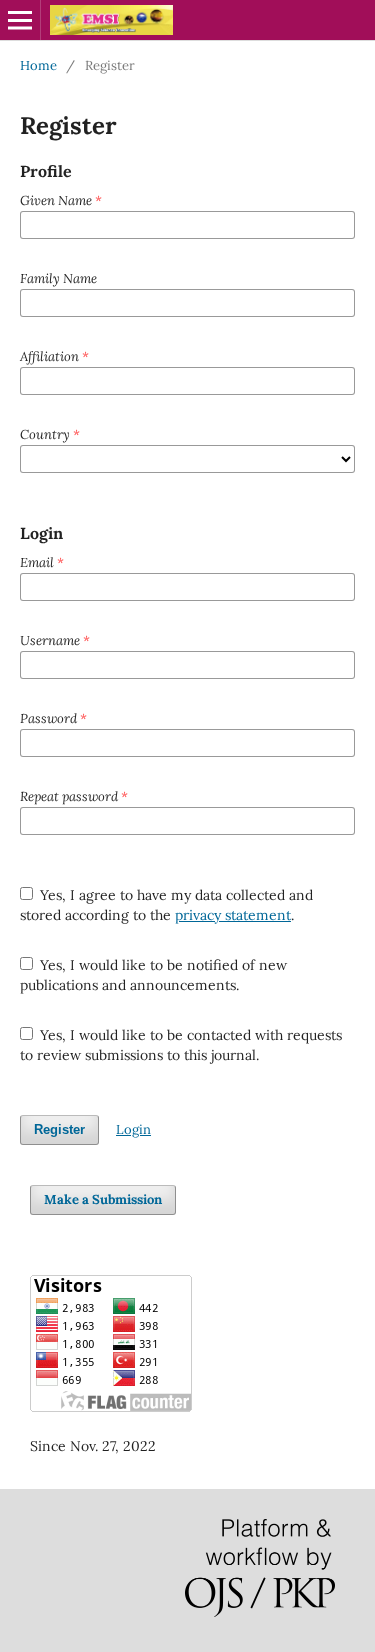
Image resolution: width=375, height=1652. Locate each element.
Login (133, 1129)
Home (38, 65)
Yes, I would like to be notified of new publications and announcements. (154, 975)
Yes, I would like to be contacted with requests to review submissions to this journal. (181, 1045)
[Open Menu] (20, 20)
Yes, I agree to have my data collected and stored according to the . (167, 905)
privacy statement (233, 915)
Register (59, 1129)
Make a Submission (103, 1199)
